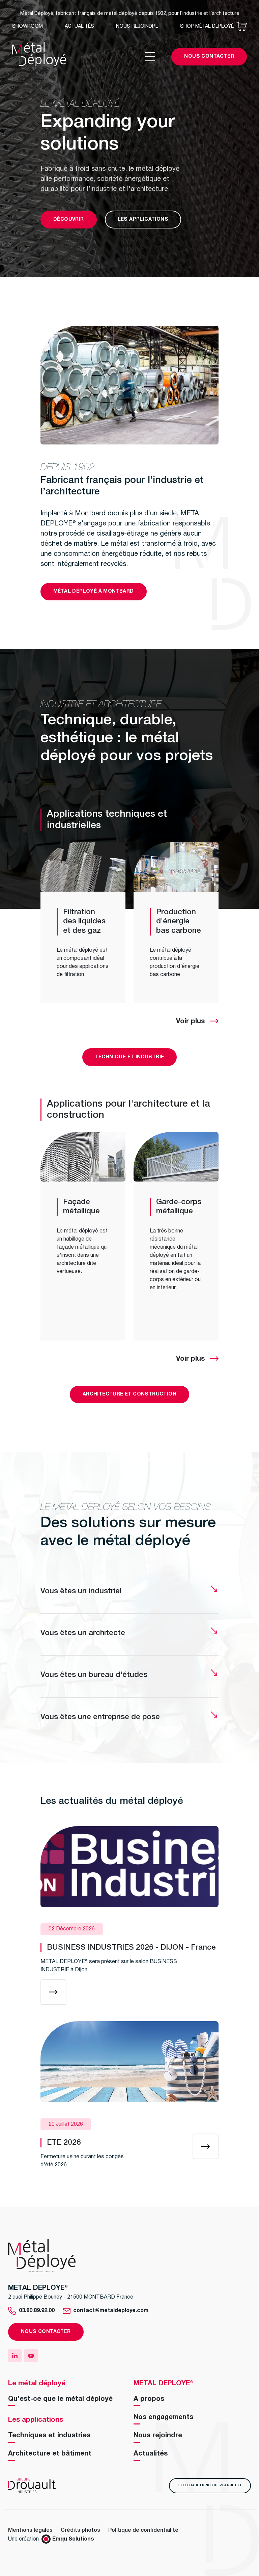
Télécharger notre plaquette (210, 2485)
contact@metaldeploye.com (111, 2311)
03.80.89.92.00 (37, 2311)
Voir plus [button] (190, 1022)
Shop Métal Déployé (207, 26)
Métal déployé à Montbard (94, 591)
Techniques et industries (49, 2436)
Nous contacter (209, 57)
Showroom (27, 26)
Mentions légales (30, 2530)
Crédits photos (80, 2530)
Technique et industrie (130, 1057)
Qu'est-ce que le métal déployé (60, 2399)
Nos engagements (163, 2417)
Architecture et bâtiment (50, 2454)
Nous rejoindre (137, 26)
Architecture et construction (129, 1394)
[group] (83, 923)
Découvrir (69, 220)
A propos (149, 2399)
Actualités (79, 26)
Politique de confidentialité (143, 2530)
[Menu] (158, 57)
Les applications (143, 220)
